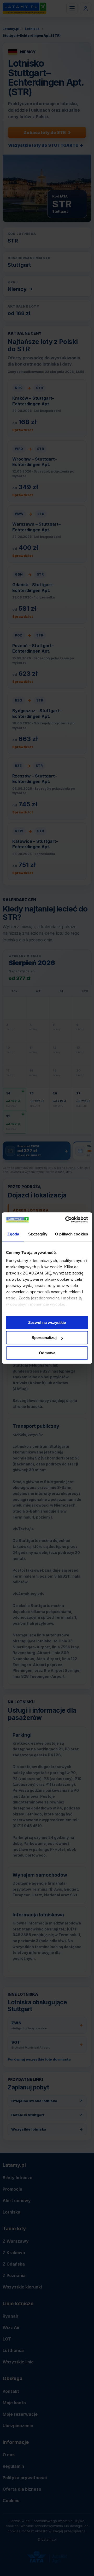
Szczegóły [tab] (38, 1234)
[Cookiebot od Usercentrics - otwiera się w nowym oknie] (66, 1220)
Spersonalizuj (44, 1338)
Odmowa (47, 1353)
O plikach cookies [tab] (72, 1234)
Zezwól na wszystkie (47, 1322)
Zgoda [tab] (13, 1234)
